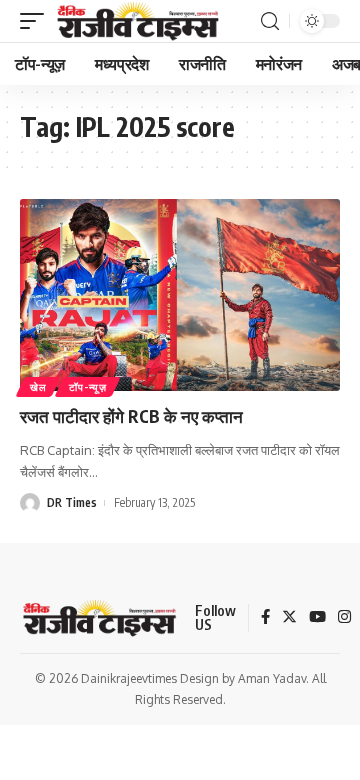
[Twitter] (289, 618)
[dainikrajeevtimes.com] (140, 21)
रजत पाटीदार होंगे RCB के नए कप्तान (131, 416)
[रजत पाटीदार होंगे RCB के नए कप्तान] (180, 295)
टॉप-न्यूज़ (87, 387)
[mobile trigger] (37, 21)
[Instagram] (344, 618)
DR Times (72, 502)
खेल (38, 387)
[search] (270, 21)
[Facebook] (265, 618)
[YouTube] (317, 618)
